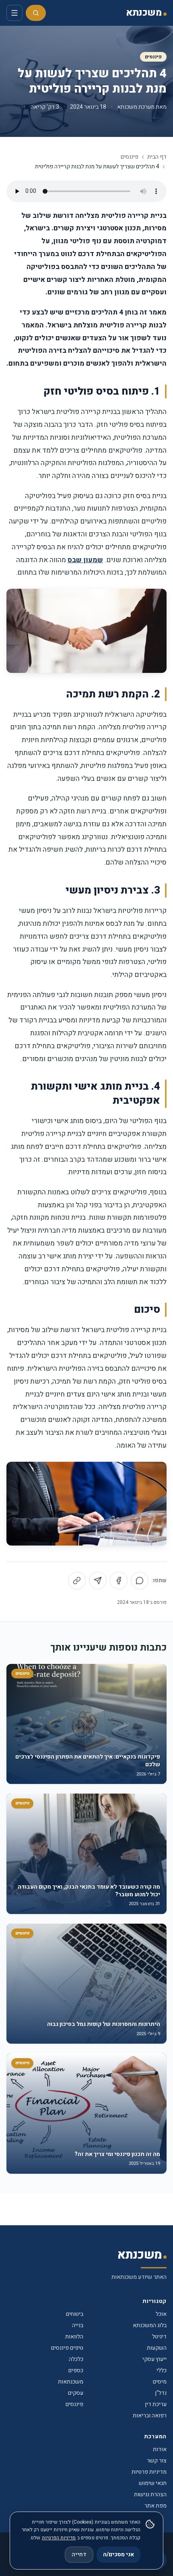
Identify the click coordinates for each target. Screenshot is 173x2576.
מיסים (160, 2382)
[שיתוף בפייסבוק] (119, 1581)
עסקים (76, 2393)
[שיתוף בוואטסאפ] (140, 1581)
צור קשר (157, 2461)
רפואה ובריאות (150, 2416)
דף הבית (157, 157)
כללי (162, 2370)
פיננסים (153, 57)
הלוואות (74, 2337)
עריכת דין (156, 2404)
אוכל (161, 2314)
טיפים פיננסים (67, 2348)
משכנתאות (71, 2382)
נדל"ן (161, 2393)
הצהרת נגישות (150, 2494)
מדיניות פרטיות (149, 2472)
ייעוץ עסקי (154, 2359)
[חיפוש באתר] (36, 13)
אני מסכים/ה (118, 2554)
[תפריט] (14, 13)
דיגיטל (159, 2337)
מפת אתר (155, 2506)
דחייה (79, 2554)
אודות (160, 2449)
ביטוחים (75, 2314)
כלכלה (76, 2359)
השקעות (157, 2348)
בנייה (78, 2325)
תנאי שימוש (153, 2483)
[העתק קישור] (77, 1581)
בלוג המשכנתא (150, 2325)
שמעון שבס (85, 560)
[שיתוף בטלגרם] (98, 1581)
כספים (76, 2370)
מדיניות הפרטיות (59, 2538)
